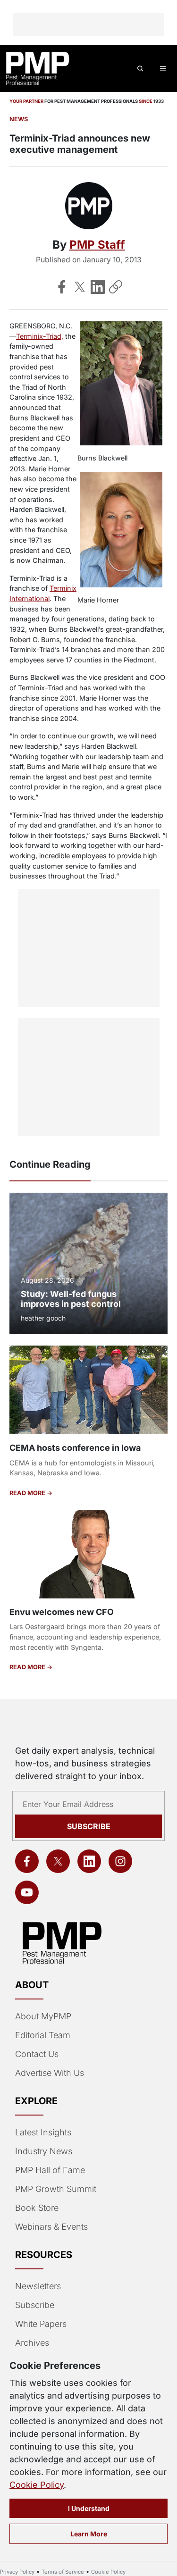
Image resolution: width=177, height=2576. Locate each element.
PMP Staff (97, 245)
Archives (32, 2343)
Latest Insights (43, 2132)
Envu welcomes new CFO (62, 1612)
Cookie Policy (37, 2485)
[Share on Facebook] (62, 287)
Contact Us (37, 2054)
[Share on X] (80, 287)
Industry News (44, 2151)
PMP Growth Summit (56, 2189)
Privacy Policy (17, 2572)
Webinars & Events (51, 2227)
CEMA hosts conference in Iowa (75, 1448)
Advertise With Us (50, 2073)
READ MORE (28, 1493)
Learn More (89, 2534)
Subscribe (89, 1826)
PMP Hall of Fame (50, 2170)
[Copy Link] (116, 287)
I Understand (89, 2508)
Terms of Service (63, 2572)
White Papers (41, 2324)
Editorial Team (43, 2035)
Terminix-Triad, (40, 336)
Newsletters (38, 2286)
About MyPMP (43, 2016)
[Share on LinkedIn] (98, 287)
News (19, 119)
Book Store (37, 2208)
